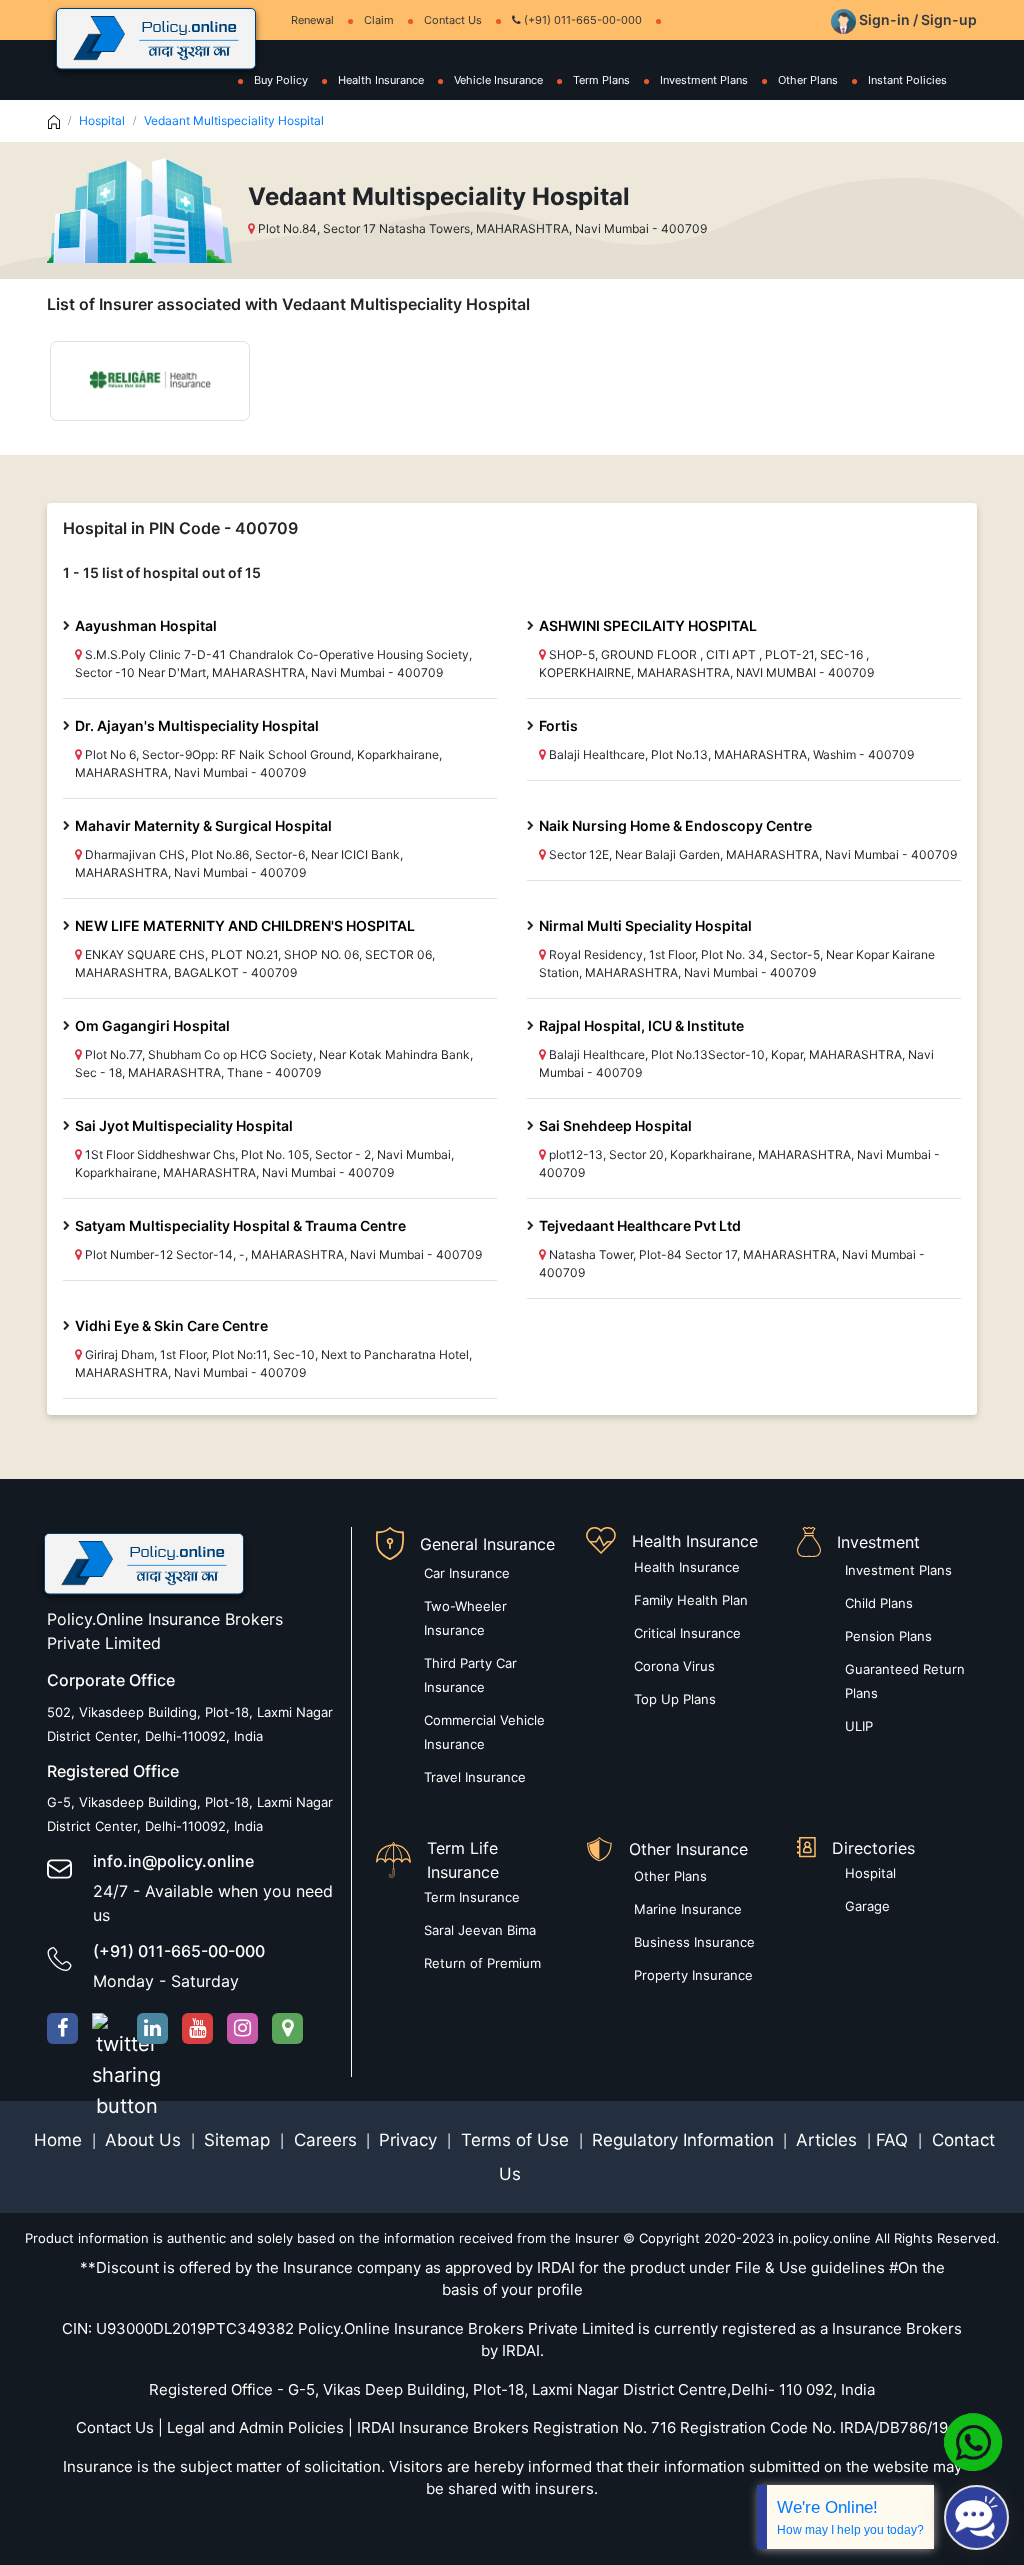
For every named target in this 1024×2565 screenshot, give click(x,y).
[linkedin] (152, 2028)
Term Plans (601, 80)
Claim (379, 20)
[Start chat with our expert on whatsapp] (973, 2441)
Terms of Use (515, 2140)
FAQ (894, 2140)
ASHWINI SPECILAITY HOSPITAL (648, 625)
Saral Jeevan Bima (480, 1930)
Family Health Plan (691, 1600)
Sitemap (239, 2140)
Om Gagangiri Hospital (152, 1025)
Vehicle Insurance (498, 80)
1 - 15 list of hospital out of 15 (162, 572)
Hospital (102, 120)
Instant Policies (907, 80)
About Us (145, 2140)
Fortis (558, 725)
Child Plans (879, 1603)
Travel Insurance (475, 1777)
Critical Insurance (687, 1633)
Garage (867, 1906)
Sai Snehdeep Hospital (615, 1125)
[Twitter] (107, 2028)
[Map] (287, 2028)
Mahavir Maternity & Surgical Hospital (203, 825)
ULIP (859, 1726)
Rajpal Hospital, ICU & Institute (641, 1025)
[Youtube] (197, 2028)
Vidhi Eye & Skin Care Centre (171, 1325)
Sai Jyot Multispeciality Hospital (184, 1125)
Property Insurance (693, 1975)
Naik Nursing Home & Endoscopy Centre (675, 825)
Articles (829, 2140)
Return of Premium (482, 1963)
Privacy (410, 2140)
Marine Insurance (688, 1909)
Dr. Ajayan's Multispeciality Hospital (197, 725)
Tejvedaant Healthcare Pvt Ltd (640, 1225)
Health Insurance (381, 80)
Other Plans (808, 80)
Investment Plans (704, 80)
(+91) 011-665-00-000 (581, 20)
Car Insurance (467, 1573)
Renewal (312, 20)
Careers (323, 2140)
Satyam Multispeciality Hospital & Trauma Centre (240, 1225)
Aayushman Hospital (146, 625)
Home (60, 2140)
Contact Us (453, 20)
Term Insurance (472, 1897)
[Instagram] (242, 2028)
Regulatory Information (683, 2140)
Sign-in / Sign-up (916, 19)
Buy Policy (281, 80)
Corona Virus (674, 1666)
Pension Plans (888, 1636)
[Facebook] (62, 2028)
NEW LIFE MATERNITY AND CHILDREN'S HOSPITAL (245, 925)
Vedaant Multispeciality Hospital (234, 120)
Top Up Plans (675, 1699)
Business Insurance (694, 1942)
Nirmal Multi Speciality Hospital (645, 925)
